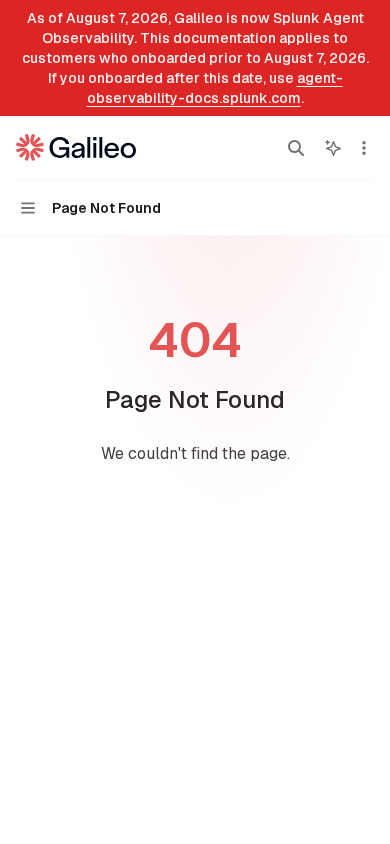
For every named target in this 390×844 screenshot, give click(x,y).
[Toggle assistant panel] (333, 148)
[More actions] (364, 148)
